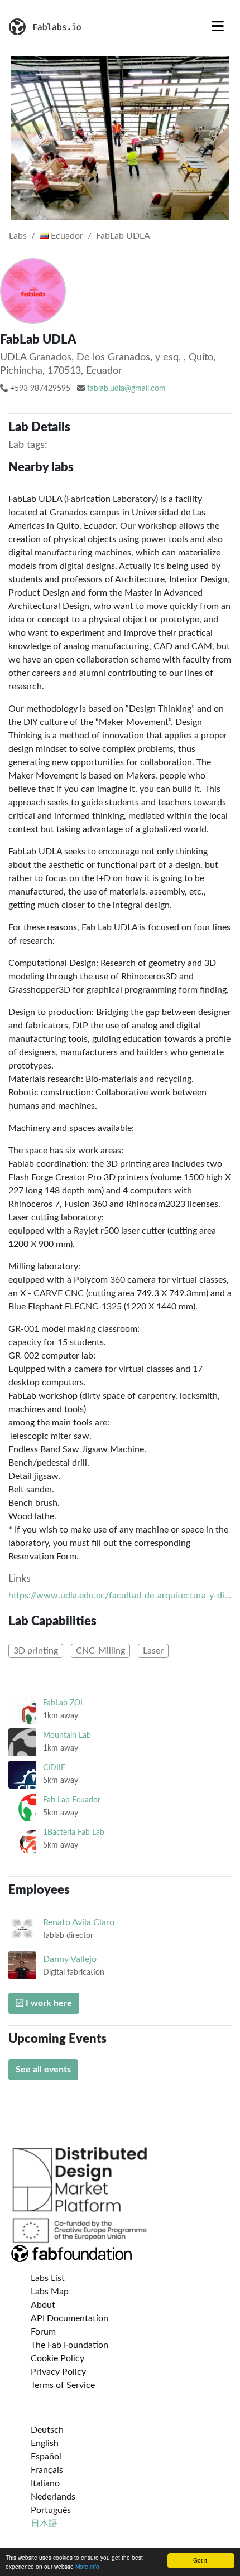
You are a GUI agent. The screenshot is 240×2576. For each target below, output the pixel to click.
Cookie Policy (57, 2358)
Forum (43, 2332)
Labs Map (50, 2292)
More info (87, 2566)
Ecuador (66, 236)
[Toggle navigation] (218, 27)
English (45, 2443)
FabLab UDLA (123, 236)
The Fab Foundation (69, 2345)
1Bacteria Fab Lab (74, 1832)
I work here (48, 2003)
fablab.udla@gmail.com (126, 389)
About (43, 2305)
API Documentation (69, 2318)
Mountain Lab (67, 1735)
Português (51, 2510)
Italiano (45, 2483)
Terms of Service (63, 2385)
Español (46, 2457)
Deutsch (47, 2430)
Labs (18, 236)
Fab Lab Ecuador (72, 1800)
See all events (43, 2070)
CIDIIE (54, 1768)
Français (47, 2470)
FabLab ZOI (63, 1703)
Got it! (201, 2560)
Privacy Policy (58, 2372)
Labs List (48, 2278)
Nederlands (53, 2497)
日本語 (44, 2524)
